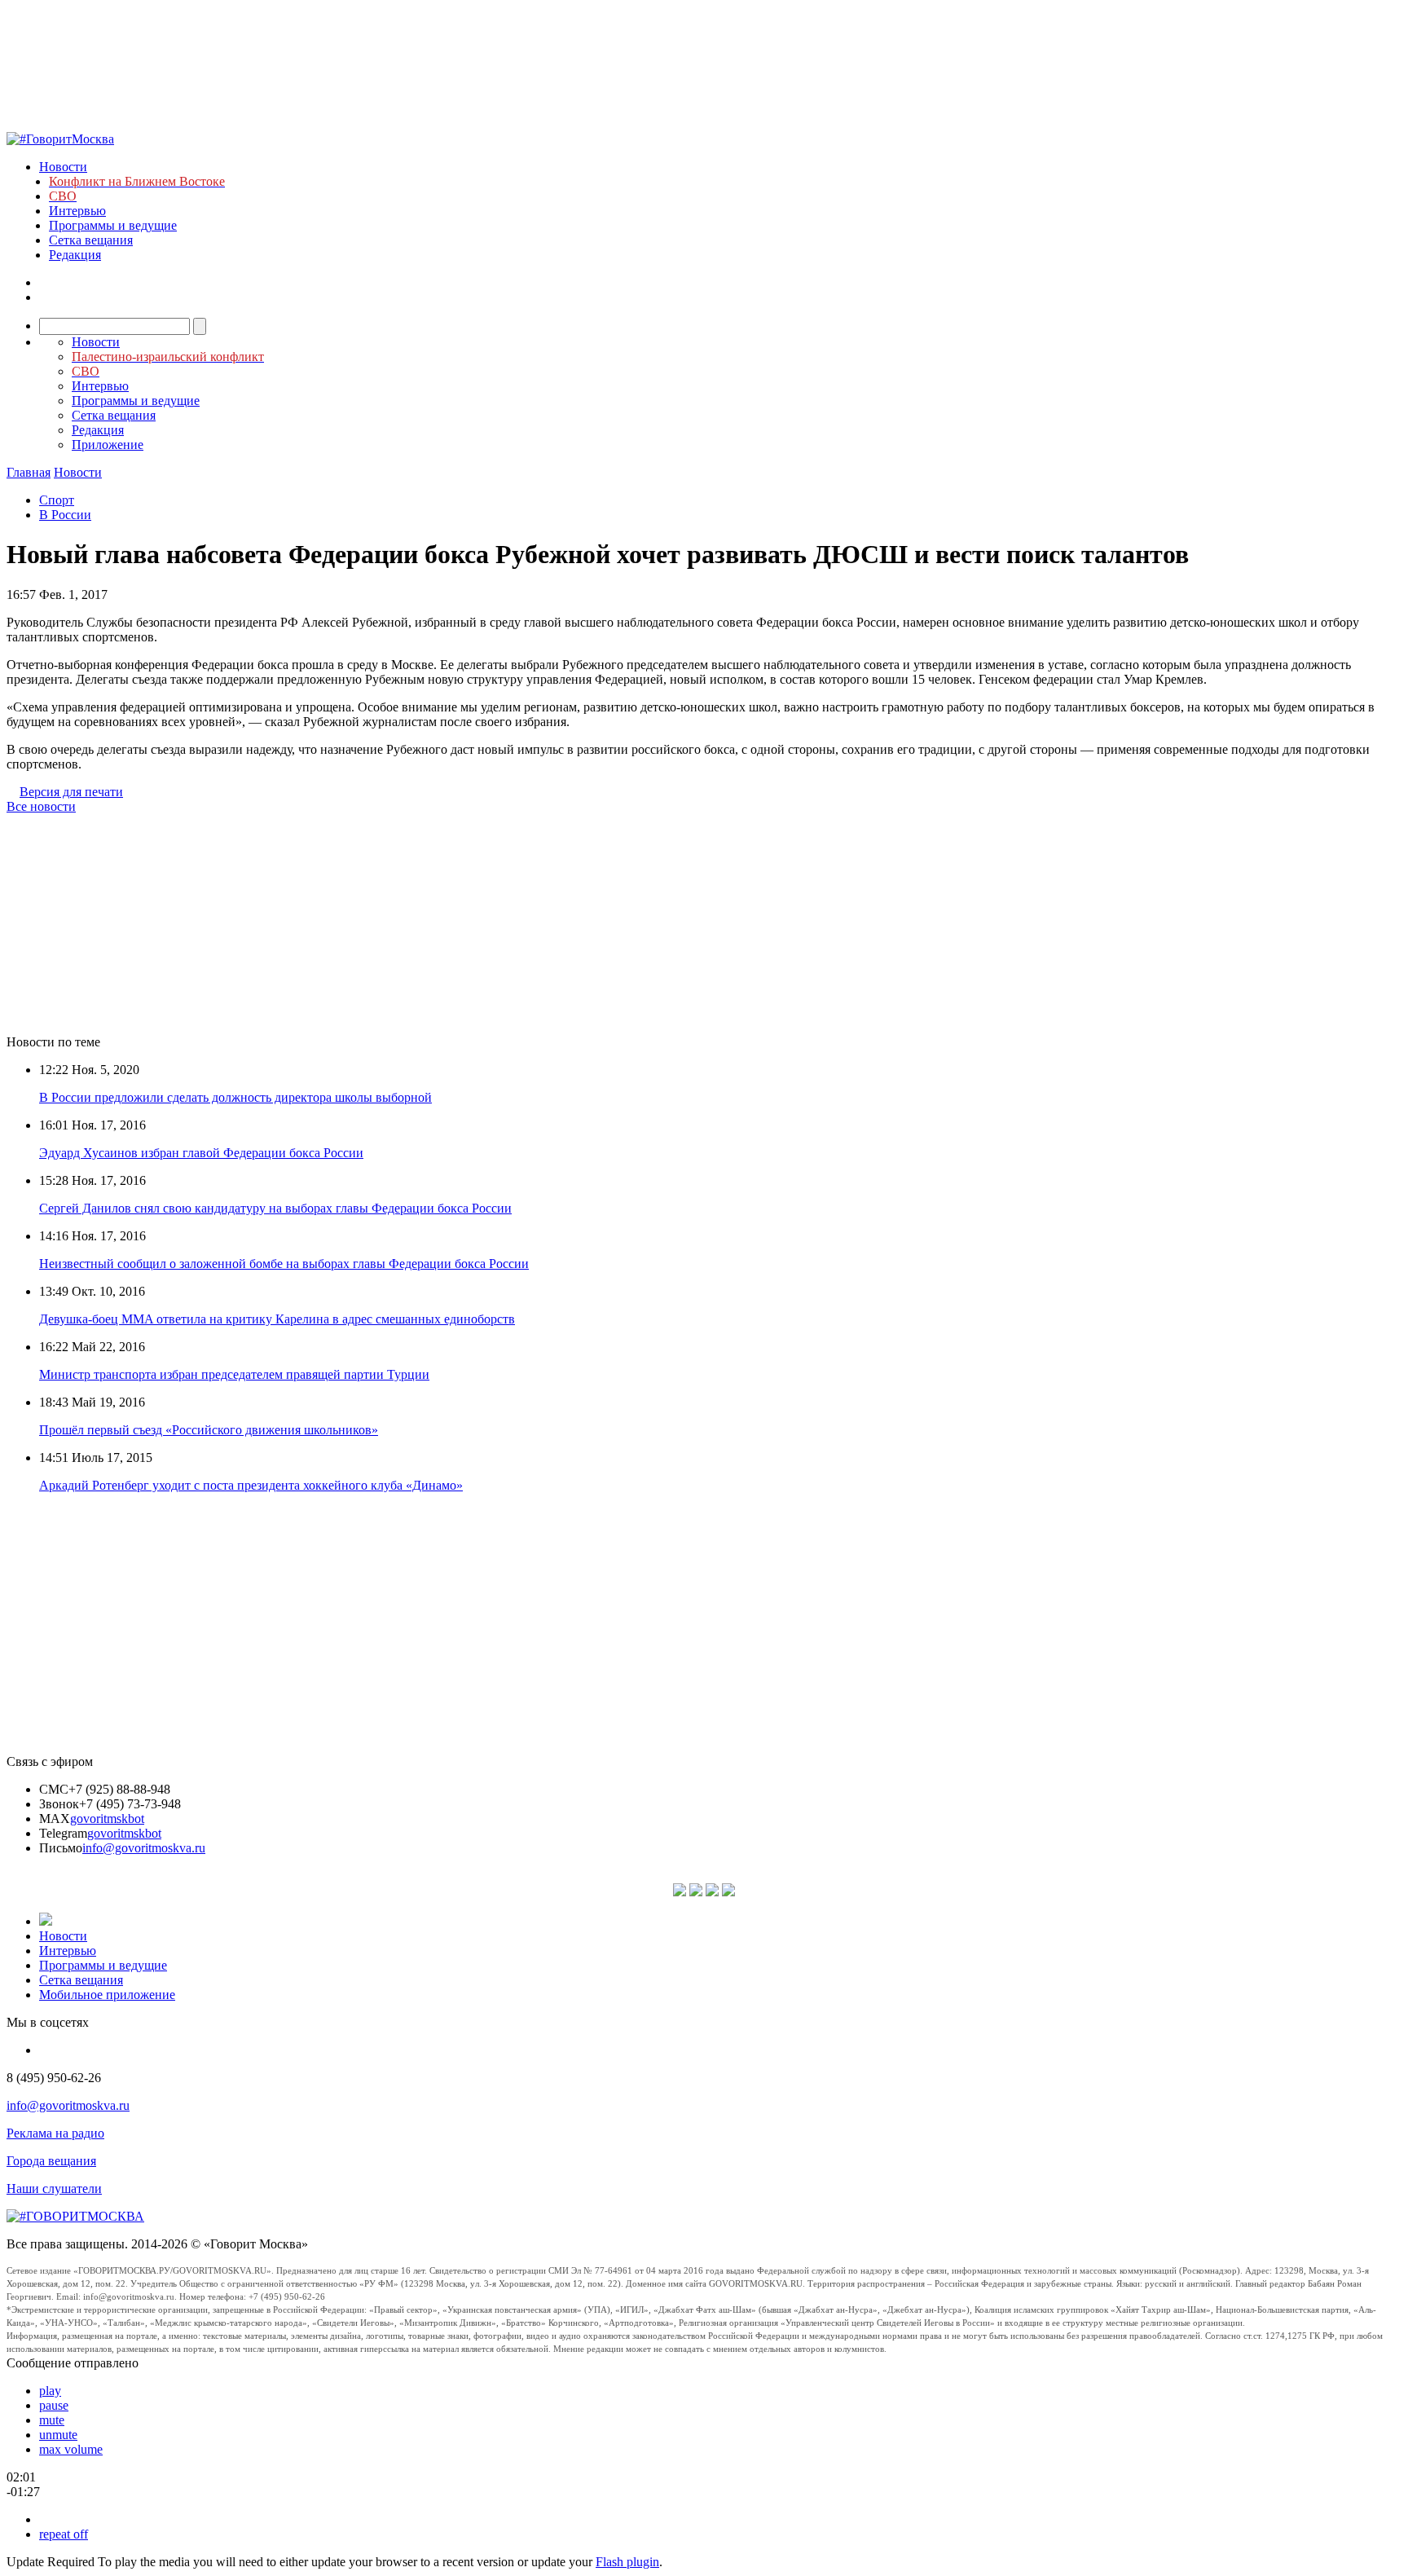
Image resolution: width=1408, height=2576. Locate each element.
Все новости (41, 806)
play (50, 2391)
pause (54, 2405)
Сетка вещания (91, 240)
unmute (58, 2435)
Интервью (77, 211)
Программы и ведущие (113, 225)
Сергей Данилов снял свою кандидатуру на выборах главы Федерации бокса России (275, 1208)
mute (52, 2420)
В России (65, 515)
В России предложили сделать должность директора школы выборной (235, 1097)
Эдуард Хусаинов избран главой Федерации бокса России (201, 1153)
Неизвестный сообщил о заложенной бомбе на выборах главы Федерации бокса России (284, 1264)
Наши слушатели (54, 2188)
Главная (29, 472)
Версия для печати (71, 792)
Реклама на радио (55, 2133)
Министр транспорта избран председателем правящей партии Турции (234, 1374)
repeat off (64, 2534)
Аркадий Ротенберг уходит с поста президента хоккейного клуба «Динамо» (251, 1485)
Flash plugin (627, 2562)
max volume (71, 2449)
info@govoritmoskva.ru (144, 1848)
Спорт (57, 500)
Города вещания (51, 2161)
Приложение (108, 445)
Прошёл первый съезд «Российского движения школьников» (209, 1430)
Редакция (75, 255)
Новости (63, 167)
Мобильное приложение (107, 1995)
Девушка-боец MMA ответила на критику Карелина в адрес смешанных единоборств (277, 1319)
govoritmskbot (107, 1819)
